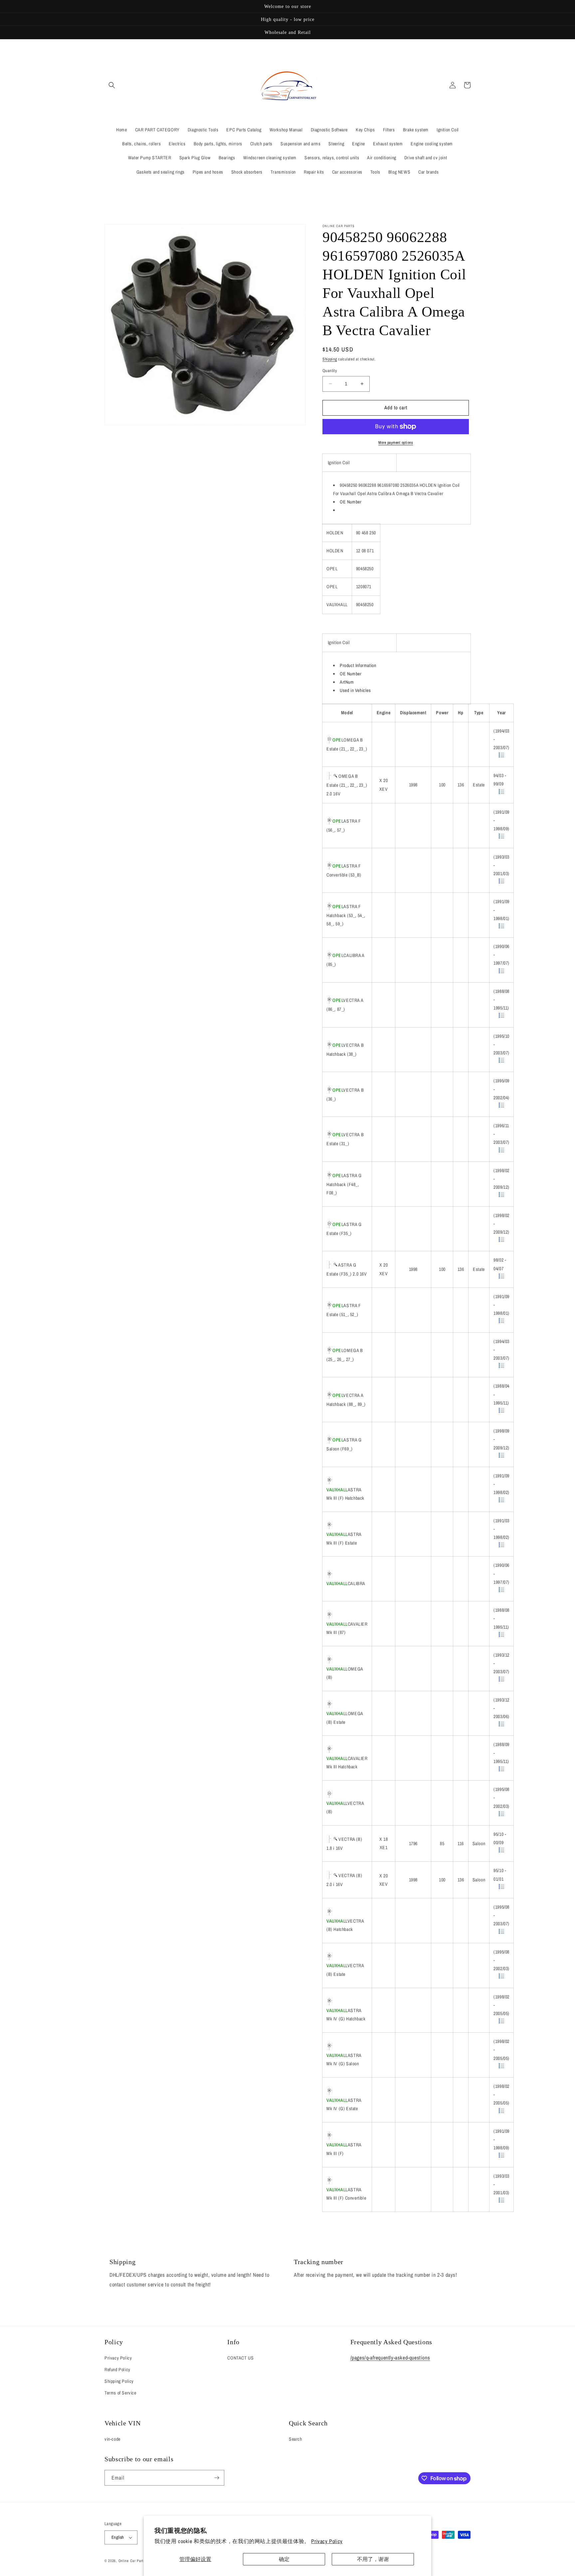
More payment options (396, 443)
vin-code (112, 2439)
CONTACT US (240, 2358)
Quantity (330, 371)
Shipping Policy (119, 2381)
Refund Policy (117, 2370)
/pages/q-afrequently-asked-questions (390, 2358)
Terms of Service (120, 2393)
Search (295, 2439)
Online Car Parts (133, 2561)
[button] (112, 85)
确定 (284, 2559)
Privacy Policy (327, 2541)
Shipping (330, 359)
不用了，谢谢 (373, 2559)
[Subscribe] (217, 2478)
